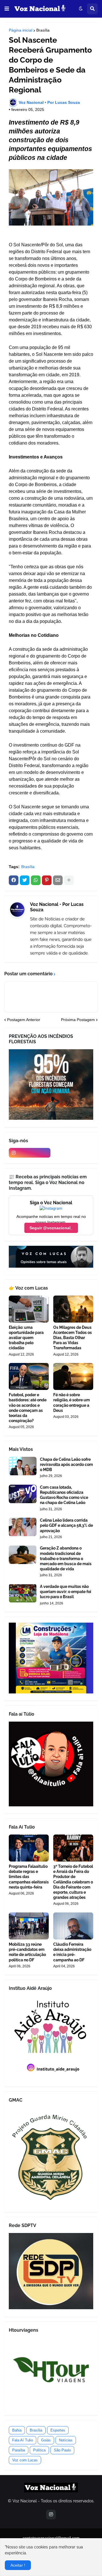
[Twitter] (25, 880)
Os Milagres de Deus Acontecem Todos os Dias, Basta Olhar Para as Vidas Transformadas (73, 1338)
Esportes (58, 2430)
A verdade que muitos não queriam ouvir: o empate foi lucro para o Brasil (66, 1592)
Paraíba (19, 2450)
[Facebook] (14, 880)
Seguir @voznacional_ (51, 1228)
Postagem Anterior (24, 1020)
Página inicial (21, 30)
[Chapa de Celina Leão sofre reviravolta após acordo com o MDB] (23, 1466)
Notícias (66, 2440)
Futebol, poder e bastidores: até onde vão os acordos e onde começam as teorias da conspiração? (28, 1408)
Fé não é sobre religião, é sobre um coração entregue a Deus (72, 1403)
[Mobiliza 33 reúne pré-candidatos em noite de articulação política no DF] (29, 1926)
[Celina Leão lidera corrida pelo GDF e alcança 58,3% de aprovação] (23, 1527)
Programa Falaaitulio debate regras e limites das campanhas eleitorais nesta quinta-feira (29, 1877)
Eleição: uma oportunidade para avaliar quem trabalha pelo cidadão (26, 1338)
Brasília (43, 30)
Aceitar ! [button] (18, 2565)
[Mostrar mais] (69, 880)
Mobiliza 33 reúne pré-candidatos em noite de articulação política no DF (27, 1952)
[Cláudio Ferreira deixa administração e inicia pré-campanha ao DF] (73, 1926)
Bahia (17, 2430)
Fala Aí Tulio (23, 2440)
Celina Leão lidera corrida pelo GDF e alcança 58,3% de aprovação (66, 1525)
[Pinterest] (47, 880)
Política (39, 2450)
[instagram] (30, 1153)
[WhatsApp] (36, 880)
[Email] (58, 880)
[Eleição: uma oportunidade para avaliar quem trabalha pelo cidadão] (29, 1309)
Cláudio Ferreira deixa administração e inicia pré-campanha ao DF (72, 1952)
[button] (7, 9)
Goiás (46, 2440)
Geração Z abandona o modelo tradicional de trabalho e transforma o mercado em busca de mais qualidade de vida (66, 1558)
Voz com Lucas (25, 2460)
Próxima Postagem (78, 1020)
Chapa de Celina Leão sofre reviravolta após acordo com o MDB (66, 1464)
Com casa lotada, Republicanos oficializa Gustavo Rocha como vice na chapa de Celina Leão (64, 1495)
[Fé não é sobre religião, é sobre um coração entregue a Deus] (73, 1376)
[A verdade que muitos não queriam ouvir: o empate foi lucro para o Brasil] (23, 1593)
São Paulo (62, 2450)
